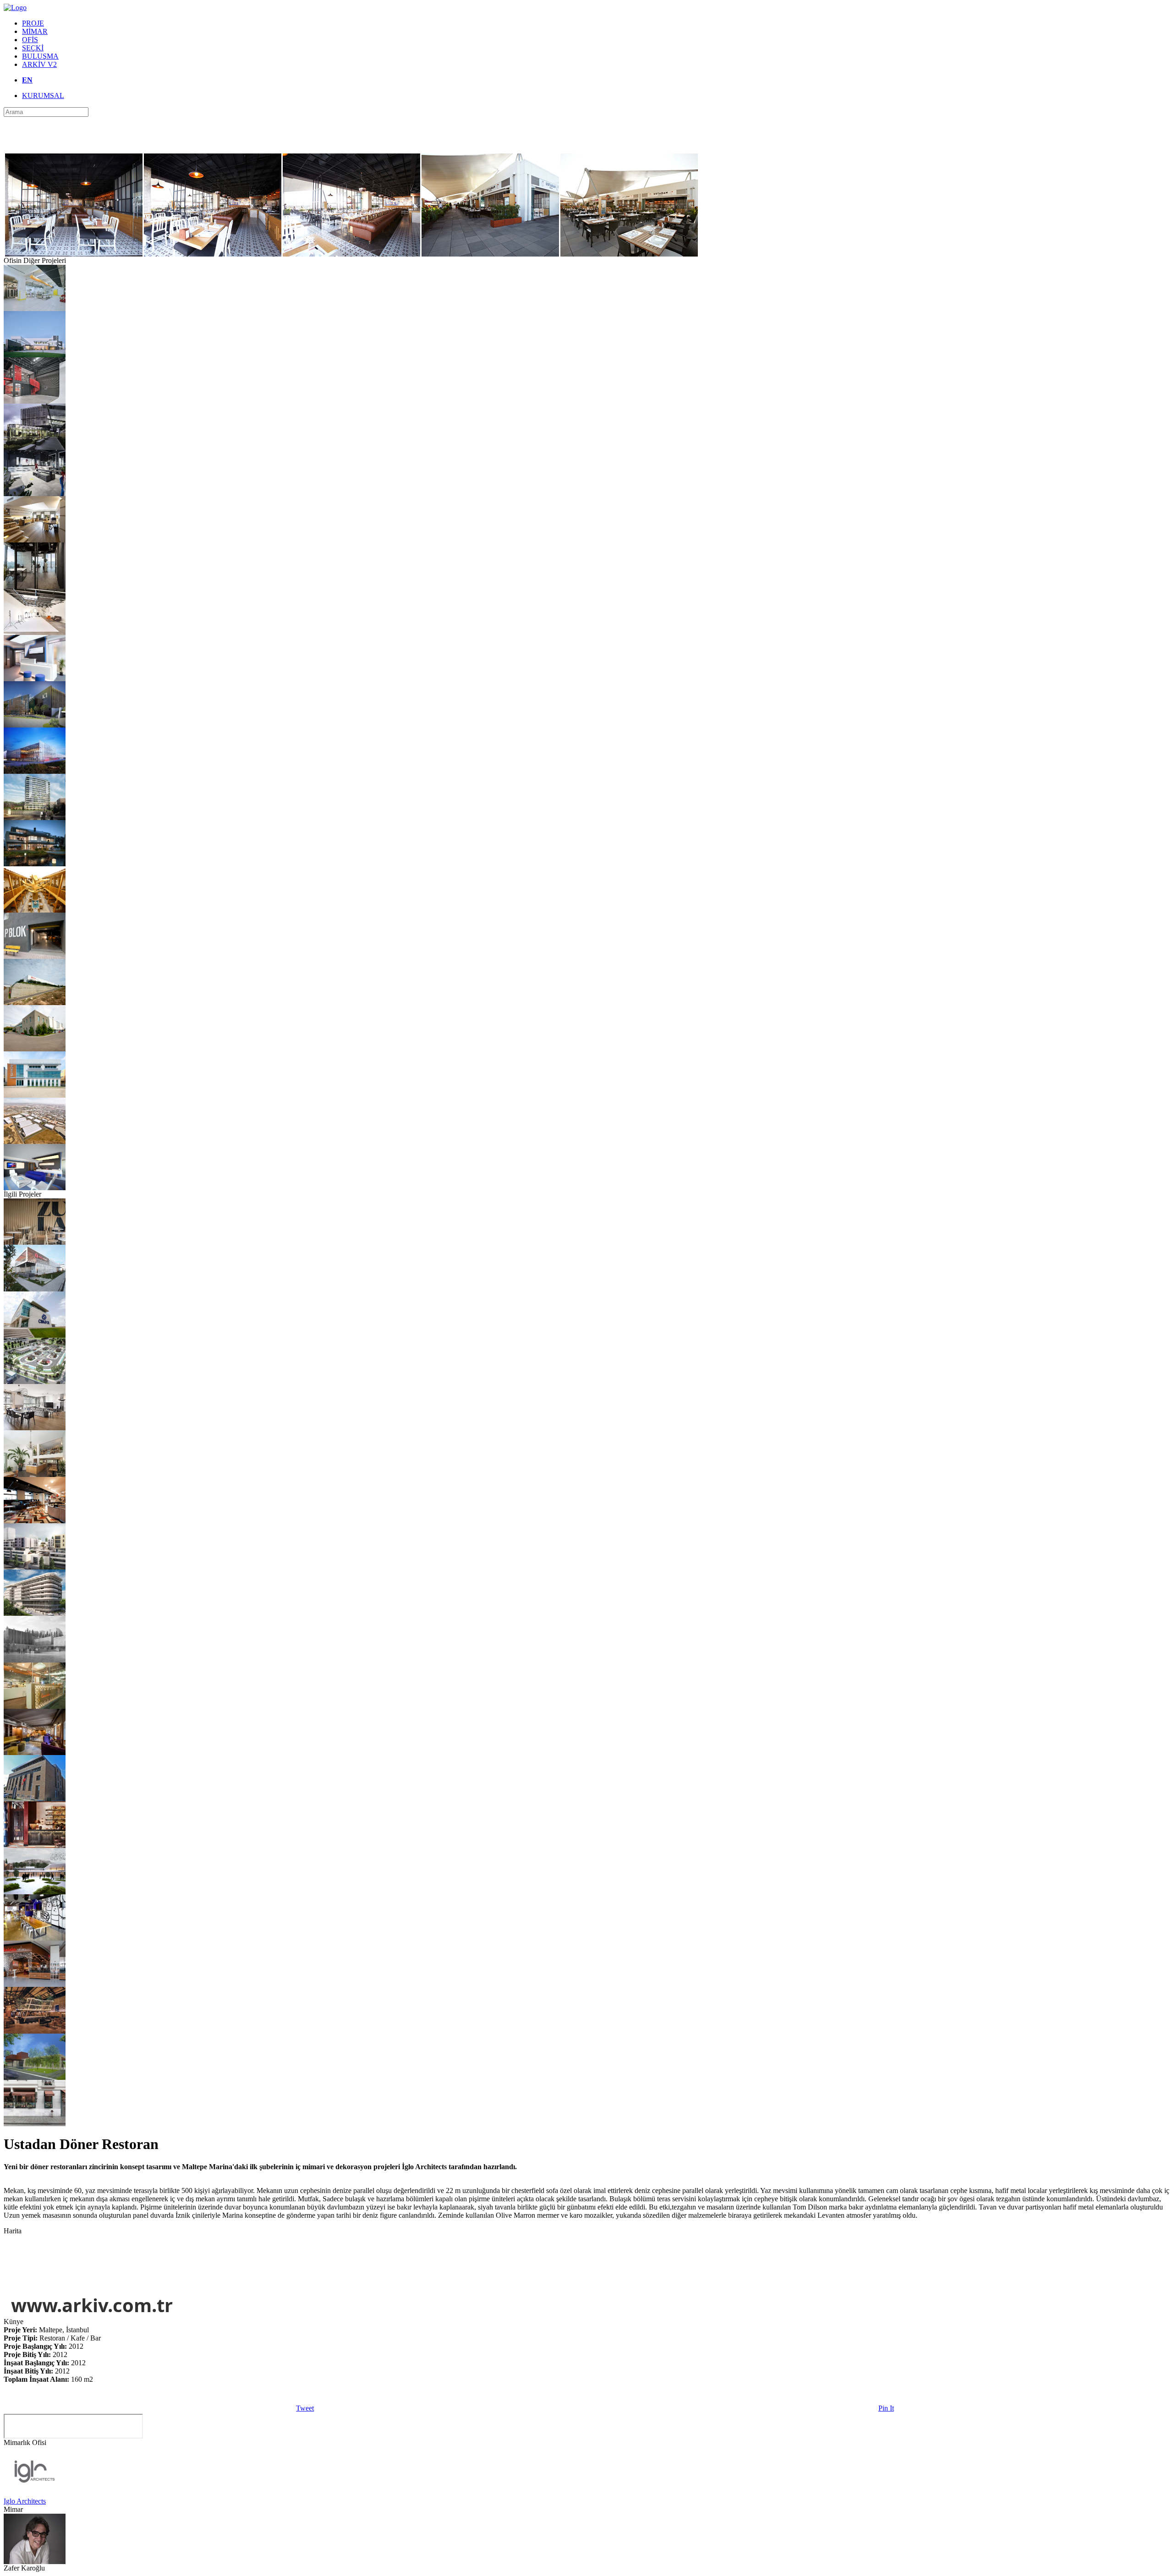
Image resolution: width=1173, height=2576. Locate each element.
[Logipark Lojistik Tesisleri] (35, 1141)
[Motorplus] (35, 540)
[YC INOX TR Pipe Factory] (35, 447)
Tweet (305, 2408)
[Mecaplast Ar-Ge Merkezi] (35, 1289)
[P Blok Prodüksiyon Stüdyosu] (35, 956)
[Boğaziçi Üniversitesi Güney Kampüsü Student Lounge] (35, 1753)
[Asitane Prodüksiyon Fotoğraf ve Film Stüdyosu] (35, 632)
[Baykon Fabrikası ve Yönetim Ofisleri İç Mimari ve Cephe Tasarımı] (35, 1095)
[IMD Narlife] (35, 1428)
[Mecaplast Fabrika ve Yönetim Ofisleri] (35, 1049)
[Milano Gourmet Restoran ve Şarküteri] (35, 2124)
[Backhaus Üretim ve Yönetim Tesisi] (35, 309)
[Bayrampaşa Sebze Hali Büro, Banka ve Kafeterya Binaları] (35, 1799)
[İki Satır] (35, 1938)
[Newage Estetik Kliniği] (35, 1188)
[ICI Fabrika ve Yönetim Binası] (35, 725)
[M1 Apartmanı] (35, 1613)
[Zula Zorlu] (35, 1242)
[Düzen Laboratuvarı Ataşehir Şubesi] (35, 494)
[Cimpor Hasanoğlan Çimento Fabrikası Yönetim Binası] (35, 1335)
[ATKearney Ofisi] (35, 586)
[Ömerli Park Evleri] (35, 864)
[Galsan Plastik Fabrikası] (35, 355)
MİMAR (35, 31)
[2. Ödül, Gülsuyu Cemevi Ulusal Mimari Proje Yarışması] (35, 1660)
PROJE (33, 23)
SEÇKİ (33, 48)
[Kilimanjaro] (35, 2031)
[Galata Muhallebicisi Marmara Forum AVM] (35, 1984)
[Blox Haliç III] (35, 818)
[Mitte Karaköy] (35, 1846)
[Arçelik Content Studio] (35, 401)
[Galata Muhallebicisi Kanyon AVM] (35, 1706)
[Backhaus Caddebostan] (35, 1521)
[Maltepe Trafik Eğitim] (35, 1381)
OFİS (30, 40)
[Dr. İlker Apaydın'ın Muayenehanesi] (35, 679)
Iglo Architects (25, 2501)
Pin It (886, 2408)
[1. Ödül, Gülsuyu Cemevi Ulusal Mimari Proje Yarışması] (35, 1892)
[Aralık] (35, 1474)
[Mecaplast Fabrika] (35, 1003)
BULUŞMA (40, 56)
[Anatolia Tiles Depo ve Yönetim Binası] (35, 771)
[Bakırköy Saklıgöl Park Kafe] (35, 2077)
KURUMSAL (43, 96)
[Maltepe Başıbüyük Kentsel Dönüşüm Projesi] (35, 1567)
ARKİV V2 (39, 64)
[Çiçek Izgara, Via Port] (35, 910)
